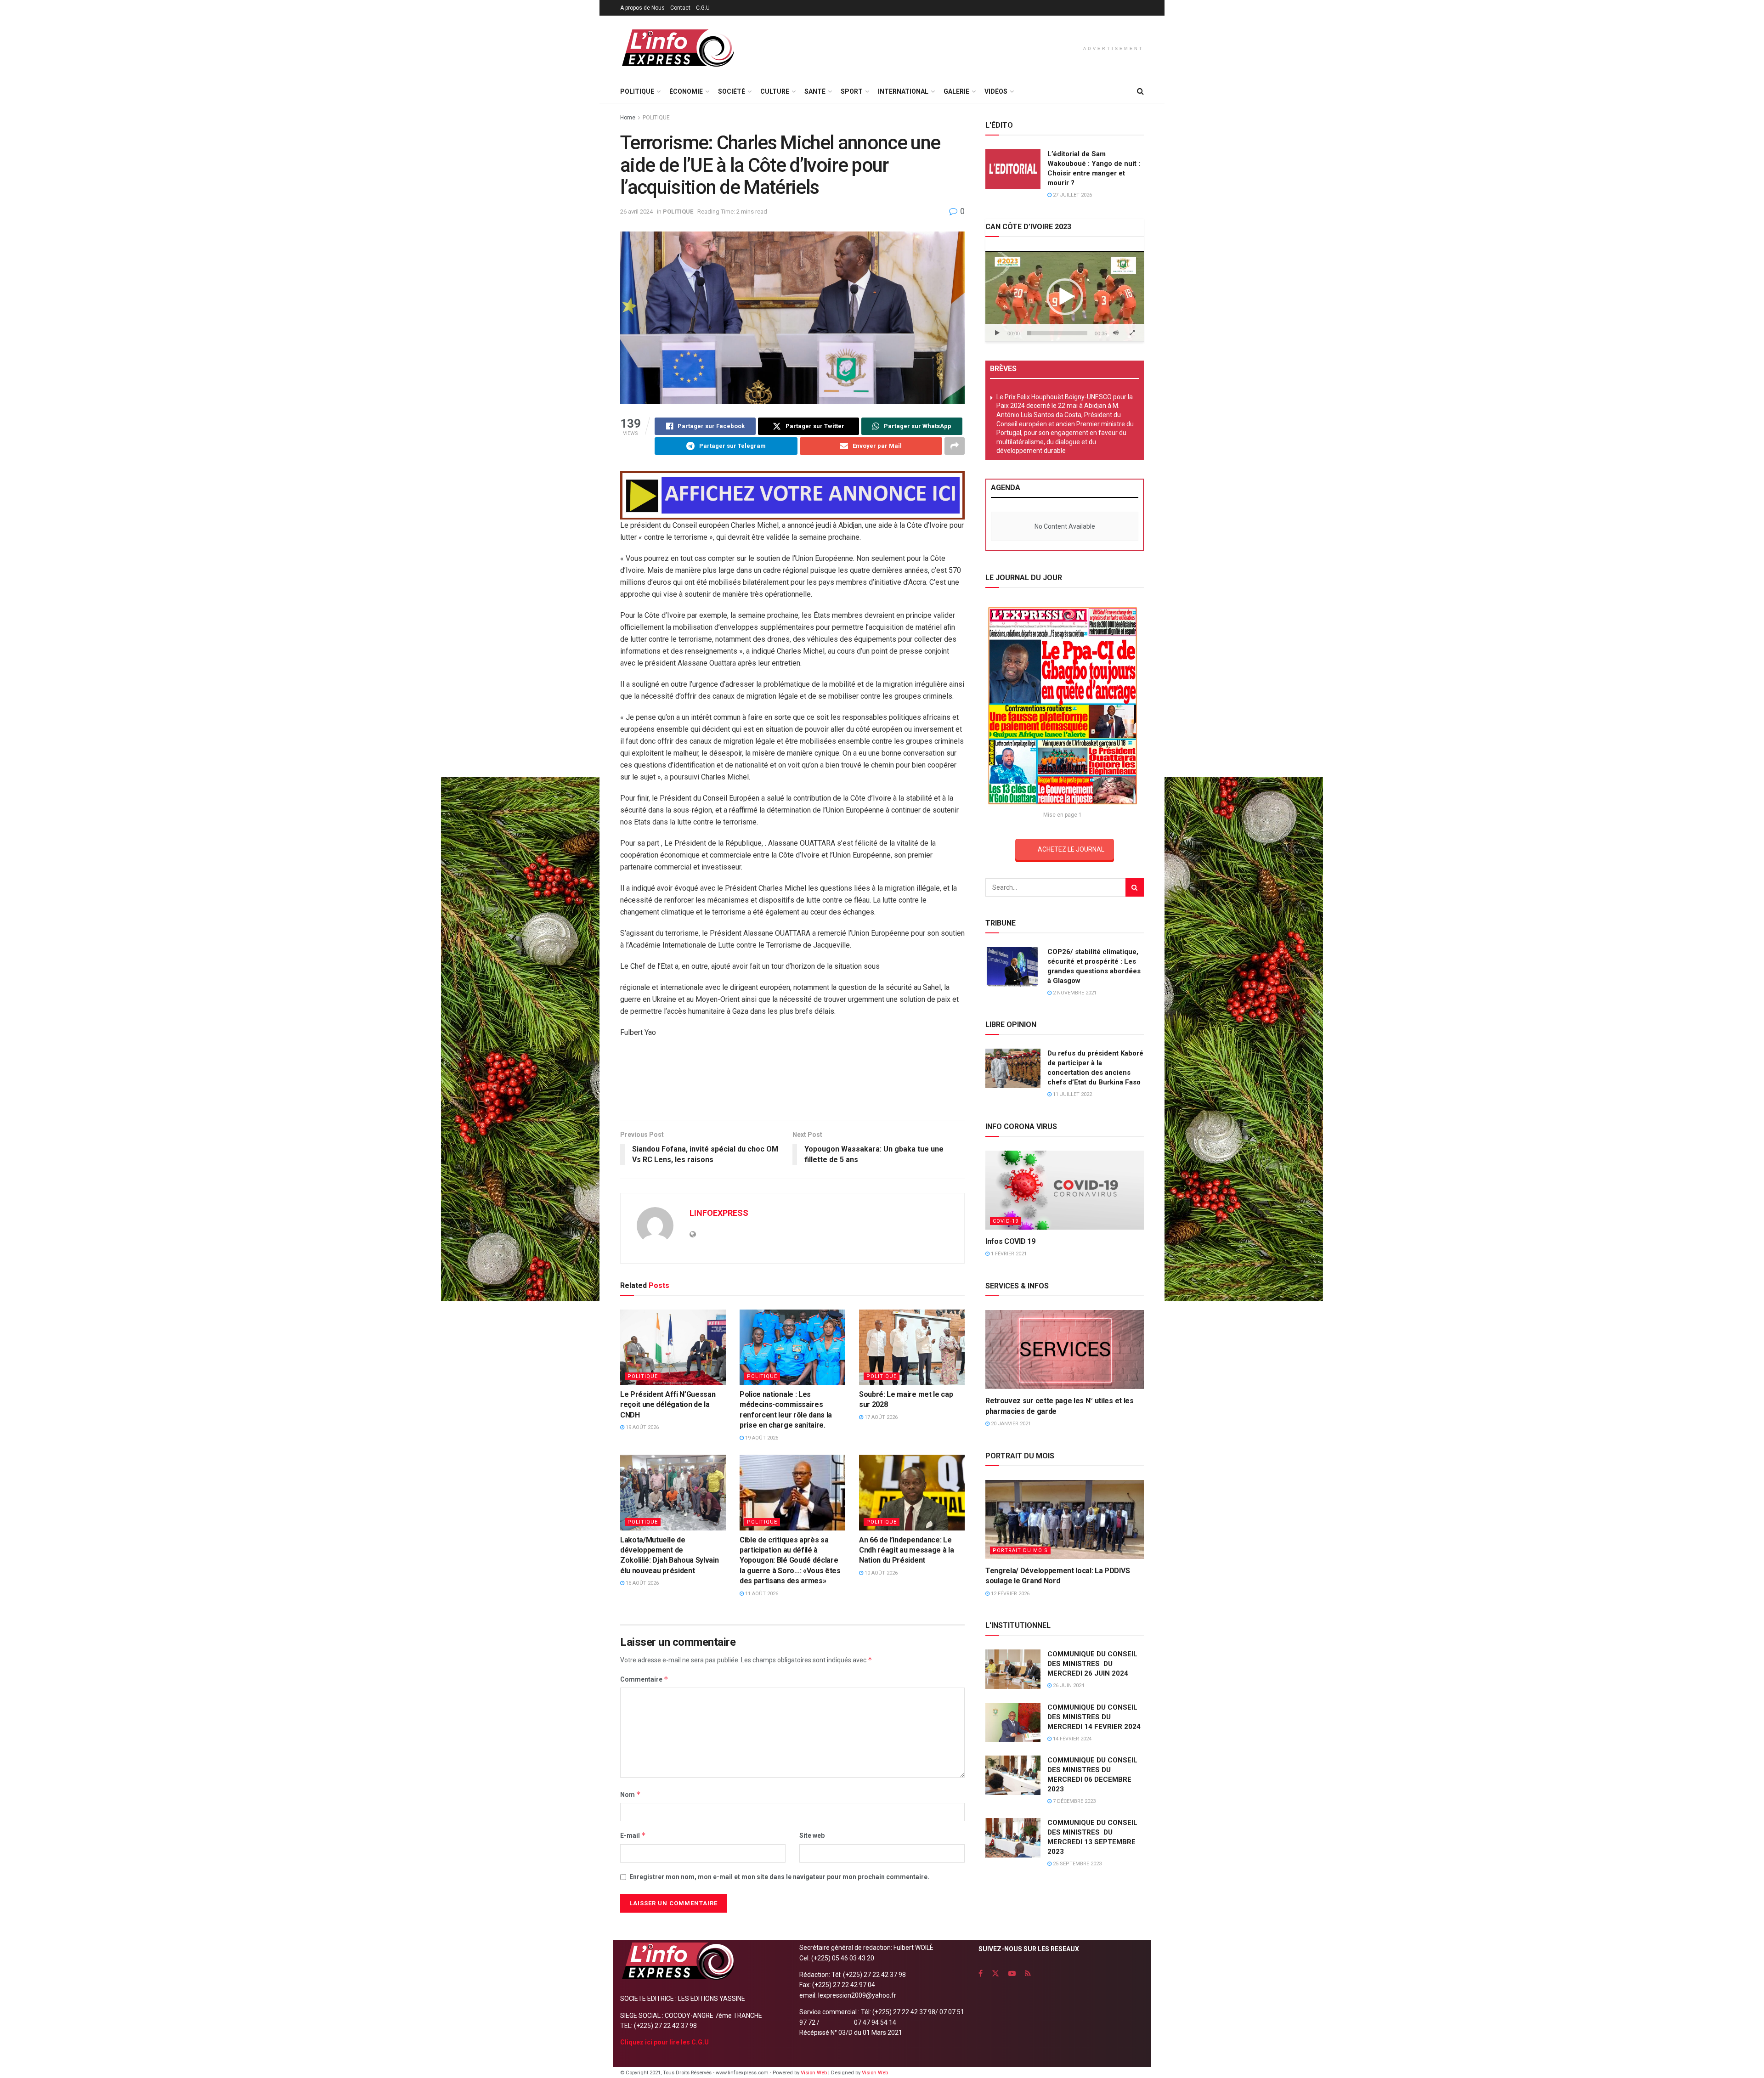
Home (628, 118)
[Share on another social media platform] (955, 446)
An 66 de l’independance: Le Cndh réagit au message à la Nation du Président (906, 1550)
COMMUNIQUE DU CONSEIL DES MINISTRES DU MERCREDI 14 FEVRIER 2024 (1094, 1717)
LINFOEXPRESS (719, 1213)
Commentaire (644, 1679)
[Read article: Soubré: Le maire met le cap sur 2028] (912, 1347)
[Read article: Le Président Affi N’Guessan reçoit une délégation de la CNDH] (673, 1347)
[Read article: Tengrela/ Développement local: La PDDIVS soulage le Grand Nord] (1065, 1520)
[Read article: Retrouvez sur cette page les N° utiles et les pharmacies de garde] (1065, 1350)
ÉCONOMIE (686, 91)
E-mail (633, 1835)
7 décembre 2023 (1074, 1801)
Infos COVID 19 (1010, 1241)
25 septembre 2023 (1077, 1864)
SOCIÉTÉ (732, 91)
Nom (630, 1794)
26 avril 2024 (636, 212)
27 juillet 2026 (1072, 195)
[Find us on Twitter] (995, 1974)
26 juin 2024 (1068, 1686)
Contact (680, 8)
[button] (1065, 297)
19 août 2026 (642, 1427)
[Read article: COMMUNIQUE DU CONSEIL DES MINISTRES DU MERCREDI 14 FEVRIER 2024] (1013, 1722)
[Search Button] (1140, 91)
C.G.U (703, 8)
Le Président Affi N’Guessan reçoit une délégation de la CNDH (668, 1405)
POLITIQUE (637, 91)
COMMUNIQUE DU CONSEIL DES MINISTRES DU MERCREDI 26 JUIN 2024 (1092, 1664)
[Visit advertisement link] (792, 495)
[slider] (1057, 333)
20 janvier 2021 (1010, 1424)
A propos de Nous (642, 8)
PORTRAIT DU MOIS (1020, 1550)
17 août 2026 (880, 1417)
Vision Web (814, 2073)
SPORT (852, 91)
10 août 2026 (880, 1573)
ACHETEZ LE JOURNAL (1071, 849)
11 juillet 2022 (1072, 1094)
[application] (1065, 296)
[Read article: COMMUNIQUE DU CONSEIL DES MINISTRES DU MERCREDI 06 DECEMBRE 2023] (1013, 1775)
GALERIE (956, 91)
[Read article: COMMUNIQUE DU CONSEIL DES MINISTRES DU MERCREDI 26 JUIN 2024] (1013, 1669)
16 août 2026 (642, 1583)
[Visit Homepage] (678, 48)
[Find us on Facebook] (981, 1974)
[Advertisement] (792, 1082)
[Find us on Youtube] (1012, 1974)
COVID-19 (1006, 1221)
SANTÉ (815, 91)
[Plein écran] (1132, 333)
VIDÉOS (996, 91)
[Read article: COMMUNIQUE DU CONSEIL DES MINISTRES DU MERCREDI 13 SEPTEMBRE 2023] (1013, 1838)
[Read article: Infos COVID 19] (1065, 1190)
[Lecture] (997, 333)
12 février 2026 (1009, 1594)
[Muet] (1116, 333)
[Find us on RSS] (1028, 1974)
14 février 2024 (1071, 1739)
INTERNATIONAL (903, 91)
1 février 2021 (1008, 1254)
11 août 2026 (761, 1594)
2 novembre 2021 (1074, 993)
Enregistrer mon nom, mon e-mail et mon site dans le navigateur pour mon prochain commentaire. (779, 1877)
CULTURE (775, 91)
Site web (812, 1835)
